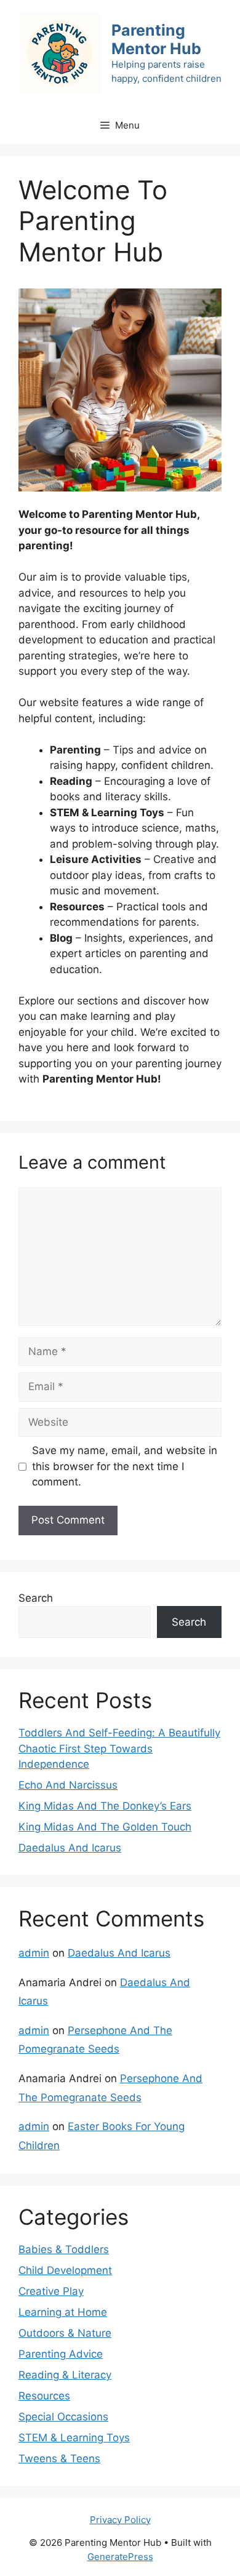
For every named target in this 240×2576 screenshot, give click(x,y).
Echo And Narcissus (68, 1785)
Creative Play (51, 2291)
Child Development (65, 2270)
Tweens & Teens (59, 2459)
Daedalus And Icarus (70, 1848)
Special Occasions (63, 2417)
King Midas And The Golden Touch (105, 1827)
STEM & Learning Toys (74, 2438)
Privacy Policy (120, 2520)
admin (34, 1953)
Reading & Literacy (65, 2375)
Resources (44, 2396)
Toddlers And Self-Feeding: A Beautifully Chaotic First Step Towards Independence (119, 1748)
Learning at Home (63, 2312)
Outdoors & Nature (65, 2333)
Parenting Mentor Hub (156, 39)
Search (36, 1598)
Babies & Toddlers (64, 2249)
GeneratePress (120, 2557)
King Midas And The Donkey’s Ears (105, 1806)
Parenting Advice (61, 2354)
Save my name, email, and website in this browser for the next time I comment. (125, 1466)
